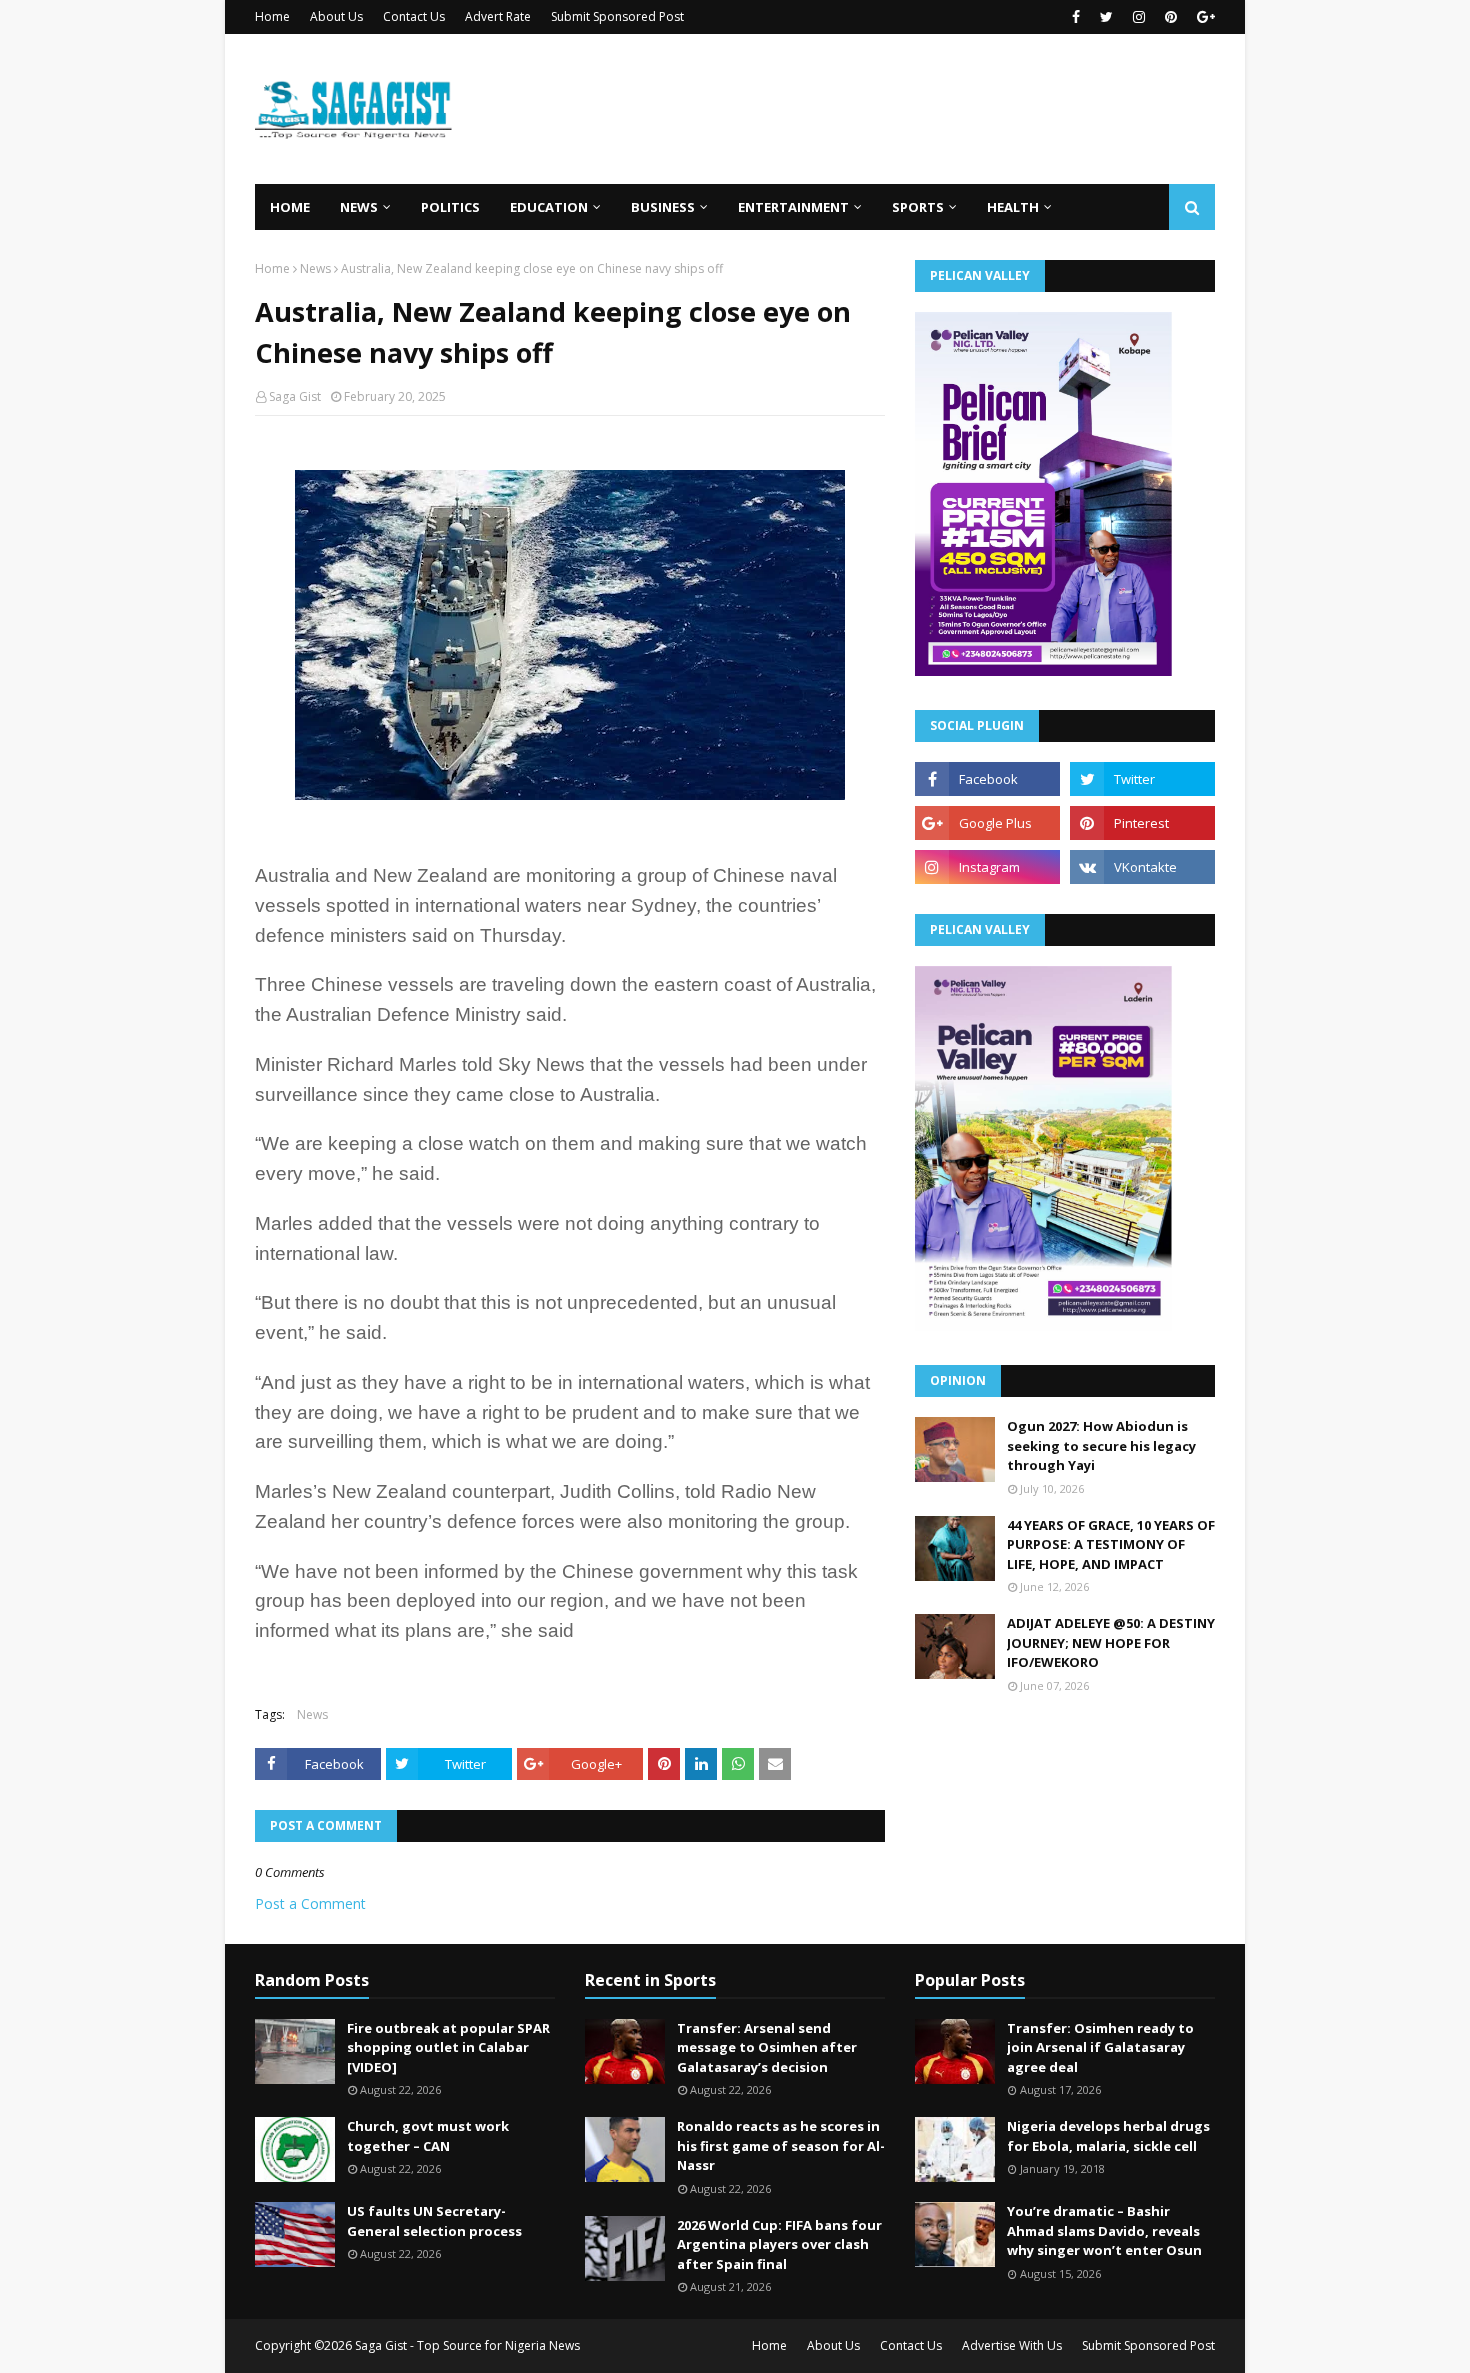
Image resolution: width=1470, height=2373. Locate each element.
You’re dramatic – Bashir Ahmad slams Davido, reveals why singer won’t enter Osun (1104, 2230)
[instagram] (1139, 17)
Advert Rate (498, 16)
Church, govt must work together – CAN (428, 2136)
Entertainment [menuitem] (793, 207)
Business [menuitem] (663, 207)
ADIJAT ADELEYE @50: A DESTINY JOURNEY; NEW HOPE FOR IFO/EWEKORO (1111, 1642)
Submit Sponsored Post (617, 16)
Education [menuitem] (549, 207)
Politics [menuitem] (450, 207)
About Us (336, 16)
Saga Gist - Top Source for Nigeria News (467, 2345)
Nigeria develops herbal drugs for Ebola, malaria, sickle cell (1108, 2136)
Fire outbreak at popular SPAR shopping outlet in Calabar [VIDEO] (448, 2047)
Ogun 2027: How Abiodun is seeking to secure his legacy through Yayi (1101, 1445)
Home (272, 16)
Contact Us (414, 16)
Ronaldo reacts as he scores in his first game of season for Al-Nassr (781, 2145)
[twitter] (1106, 17)
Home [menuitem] (290, 207)
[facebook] (1076, 17)
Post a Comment (310, 1903)
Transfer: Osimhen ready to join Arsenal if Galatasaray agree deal (1100, 2047)
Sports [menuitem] (918, 207)
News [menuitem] (359, 207)
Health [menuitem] (1013, 207)
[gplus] (1203, 17)
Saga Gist (295, 396)
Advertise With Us (1012, 2345)
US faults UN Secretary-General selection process (434, 2221)
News (315, 268)
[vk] (1142, 867)
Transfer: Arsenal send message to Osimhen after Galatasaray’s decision (767, 2047)
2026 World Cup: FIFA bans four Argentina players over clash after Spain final (779, 2244)
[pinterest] (1171, 17)
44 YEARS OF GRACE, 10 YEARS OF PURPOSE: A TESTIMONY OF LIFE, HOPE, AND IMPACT (1111, 1544)
